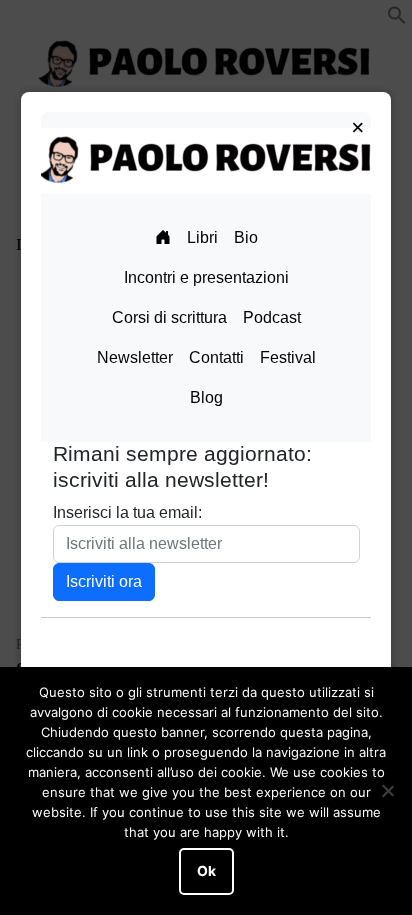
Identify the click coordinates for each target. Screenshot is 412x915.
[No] (387, 791)
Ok (206, 871)
